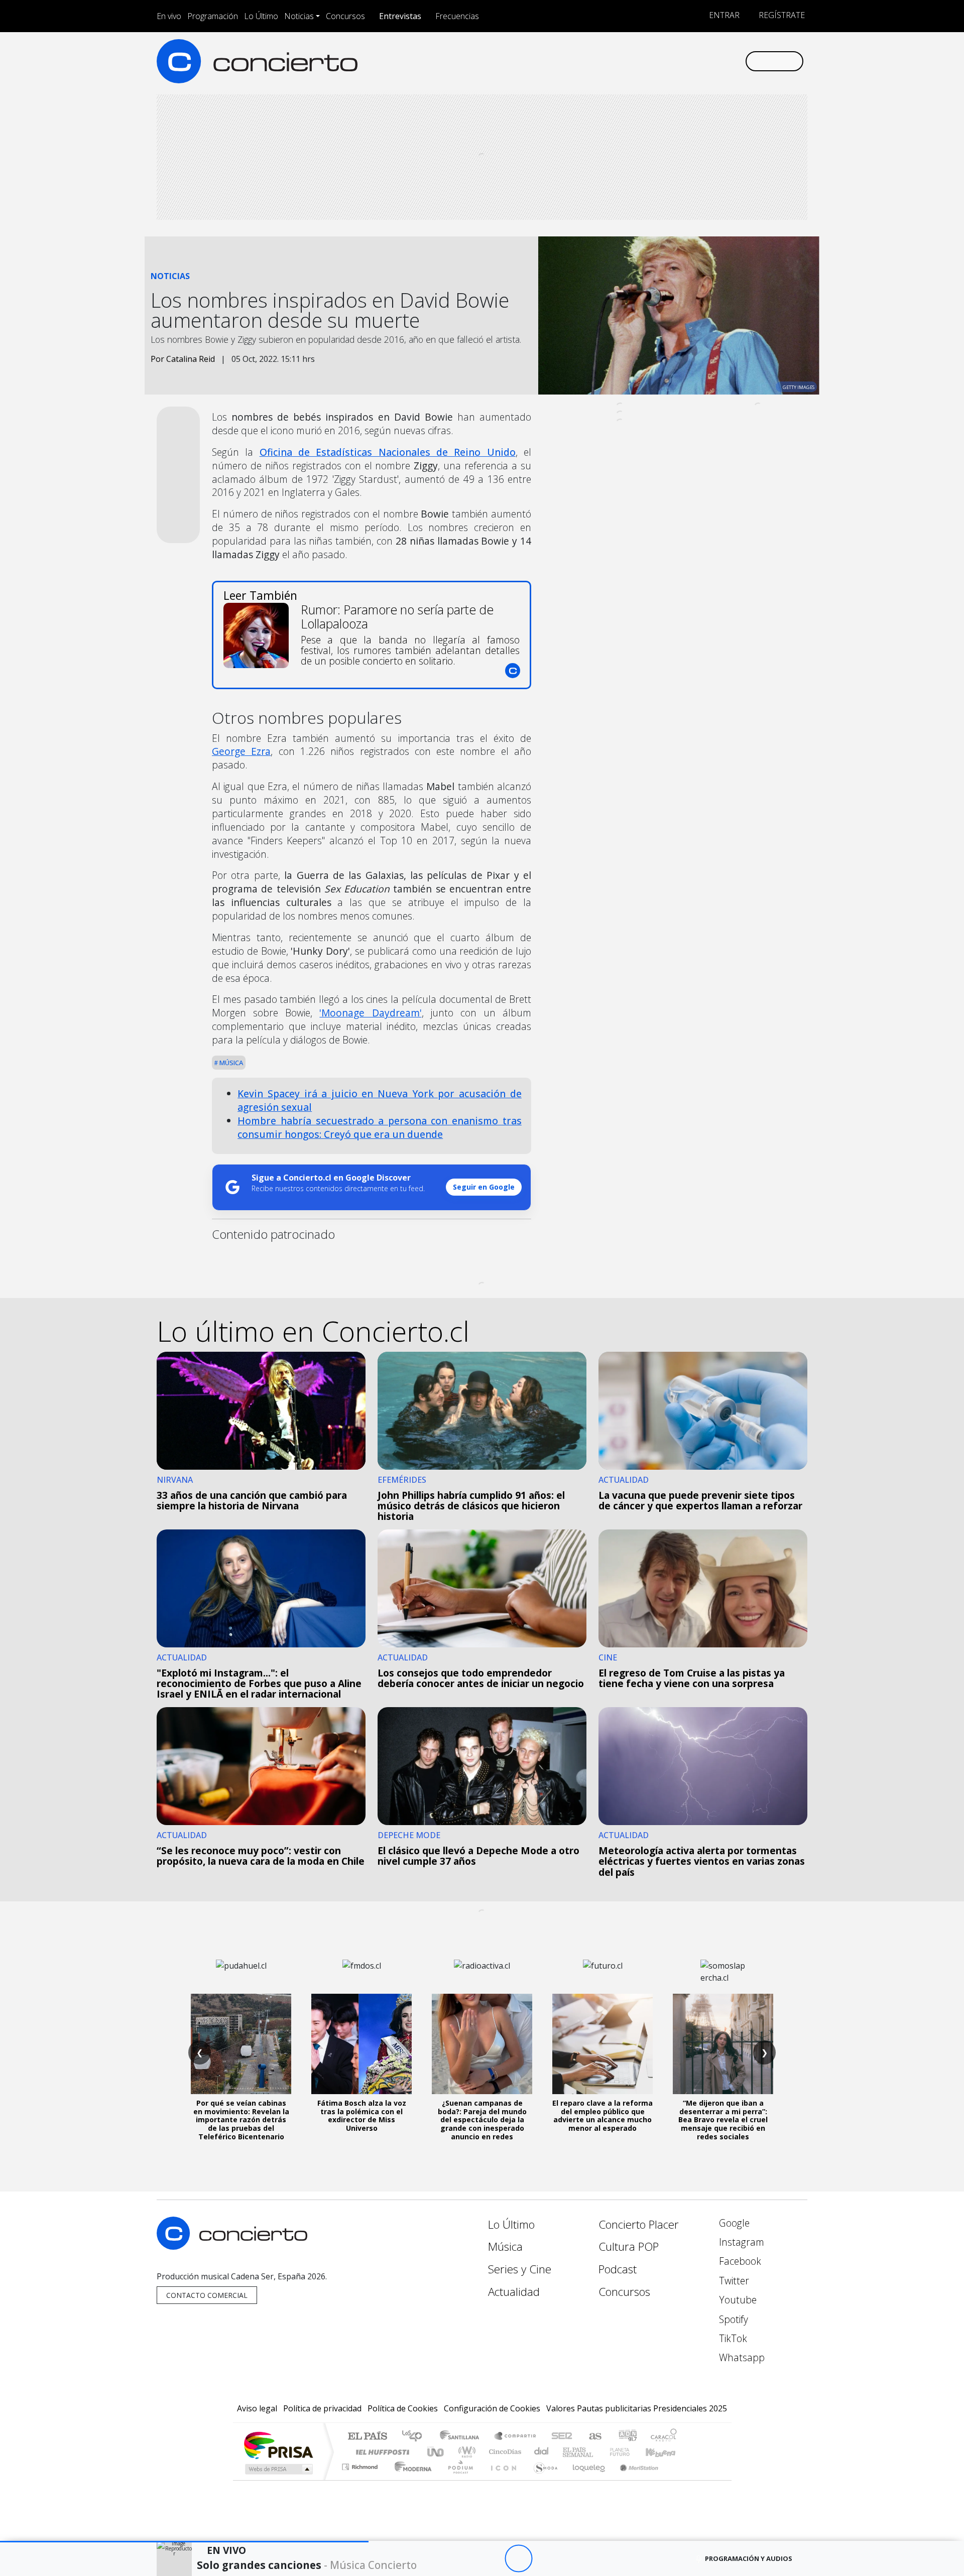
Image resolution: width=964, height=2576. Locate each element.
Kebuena (665, 2452)
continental (542, 2452)
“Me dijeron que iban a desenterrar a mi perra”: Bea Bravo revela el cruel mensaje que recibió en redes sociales (723, 2120)
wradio (465, 2452)
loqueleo (585, 2479)
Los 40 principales (415, 2437)
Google (733, 2223)
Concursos (345, 16)
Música (230, 1063)
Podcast (618, 2269)
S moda (542, 2479)
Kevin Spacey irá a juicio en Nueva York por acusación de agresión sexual (380, 1100)
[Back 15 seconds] (491, 2559)
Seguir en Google (484, 1187)
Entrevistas (400, 16)
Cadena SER (562, 2437)
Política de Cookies (403, 2408)
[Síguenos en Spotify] (704, 61)
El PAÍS (367, 2437)
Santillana (462, 2437)
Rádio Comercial (679, 2479)
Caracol (664, 2437)
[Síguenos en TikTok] (720, 61)
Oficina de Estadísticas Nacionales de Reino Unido (388, 452)
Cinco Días (504, 2452)
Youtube (737, 2300)
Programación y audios (749, 2558)
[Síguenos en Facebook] (654, 61)
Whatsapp (741, 2357)
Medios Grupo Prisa (278, 2469)
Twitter (733, 2281)
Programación (213, 16)
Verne (598, 2452)
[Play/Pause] (518, 2559)
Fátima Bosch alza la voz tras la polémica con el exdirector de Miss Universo (362, 2115)
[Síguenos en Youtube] (687, 61)
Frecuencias (457, 16)
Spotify (732, 2319)
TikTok (732, 2338)
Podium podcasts (361, 2464)
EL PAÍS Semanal (569, 2452)
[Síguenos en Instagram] (637, 61)
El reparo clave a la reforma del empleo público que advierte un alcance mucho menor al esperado (602, 2115)
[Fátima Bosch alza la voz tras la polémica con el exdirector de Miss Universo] (361, 2044)
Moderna (410, 2479)
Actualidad (514, 2292)
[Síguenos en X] (671, 61)
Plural (458, 2479)
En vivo (169, 16)
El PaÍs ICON (502, 2479)
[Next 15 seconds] (546, 2559)
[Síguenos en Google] (621, 61)
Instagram (740, 2242)
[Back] (463, 2559)
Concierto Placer (639, 2224)
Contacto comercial (207, 2295)
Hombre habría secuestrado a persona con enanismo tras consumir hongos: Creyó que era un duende (380, 1127)
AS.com (594, 2437)
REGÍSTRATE (781, 15)
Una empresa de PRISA (278, 2445)
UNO (436, 2452)
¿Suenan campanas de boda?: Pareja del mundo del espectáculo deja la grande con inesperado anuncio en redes (482, 2120)
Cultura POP (629, 2246)
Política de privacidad (322, 2408)
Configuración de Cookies (492, 2408)
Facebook (739, 2261)
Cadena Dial (629, 2452)
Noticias (299, 16)
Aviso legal (257, 2408)
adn (627, 2437)
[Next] (574, 2559)
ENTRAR (723, 15)
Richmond (361, 2479)
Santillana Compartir (516, 2437)
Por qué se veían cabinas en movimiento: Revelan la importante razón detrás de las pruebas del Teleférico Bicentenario (241, 2120)
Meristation (634, 2479)
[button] (184, 2542)
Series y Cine (520, 2269)
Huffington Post (381, 2452)
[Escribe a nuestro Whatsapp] (737, 61)
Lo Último (261, 16)
